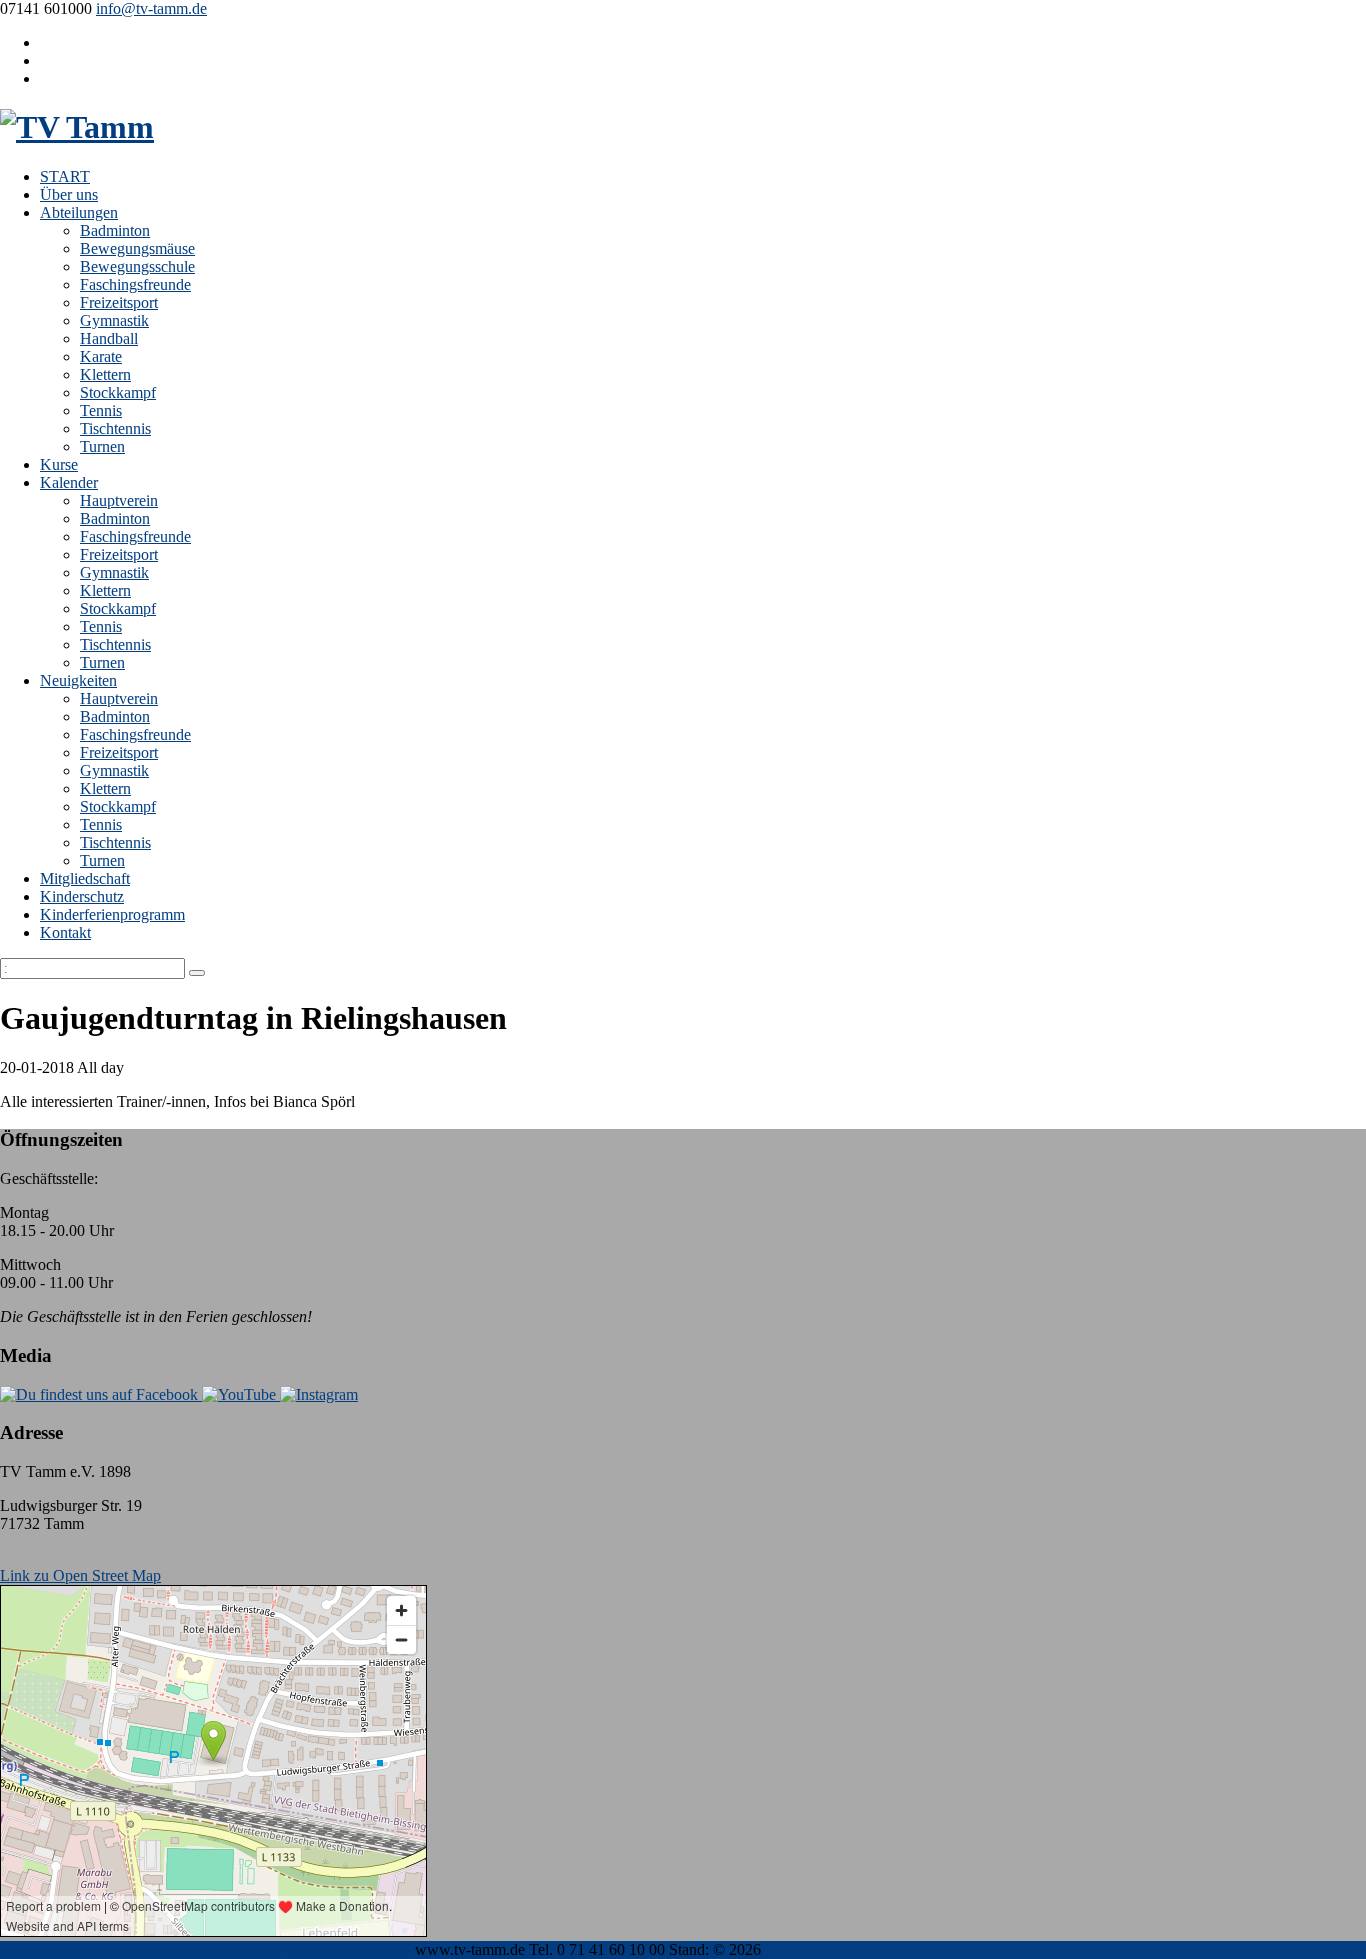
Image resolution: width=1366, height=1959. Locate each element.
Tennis (101, 410)
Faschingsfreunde (135, 284)
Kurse (59, 464)
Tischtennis (115, 428)
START (65, 176)
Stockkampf (118, 392)
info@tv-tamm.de (151, 8)
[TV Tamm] (77, 127)
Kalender (69, 482)
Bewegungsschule (137, 266)
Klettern (105, 374)
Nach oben (34, 1949)
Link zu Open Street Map (80, 1575)
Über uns (69, 194)
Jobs (397, 1949)
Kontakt (65, 932)
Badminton (115, 230)
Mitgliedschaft (85, 878)
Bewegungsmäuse (137, 248)
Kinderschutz (82, 896)
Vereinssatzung (331, 1949)
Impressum (107, 1949)
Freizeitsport (119, 302)
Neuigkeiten (78, 680)
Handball (109, 338)
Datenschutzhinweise (213, 1949)
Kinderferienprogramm (112, 914)
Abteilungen (79, 212)
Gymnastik (114, 320)
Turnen (102, 446)
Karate (101, 356)
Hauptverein (119, 500)
